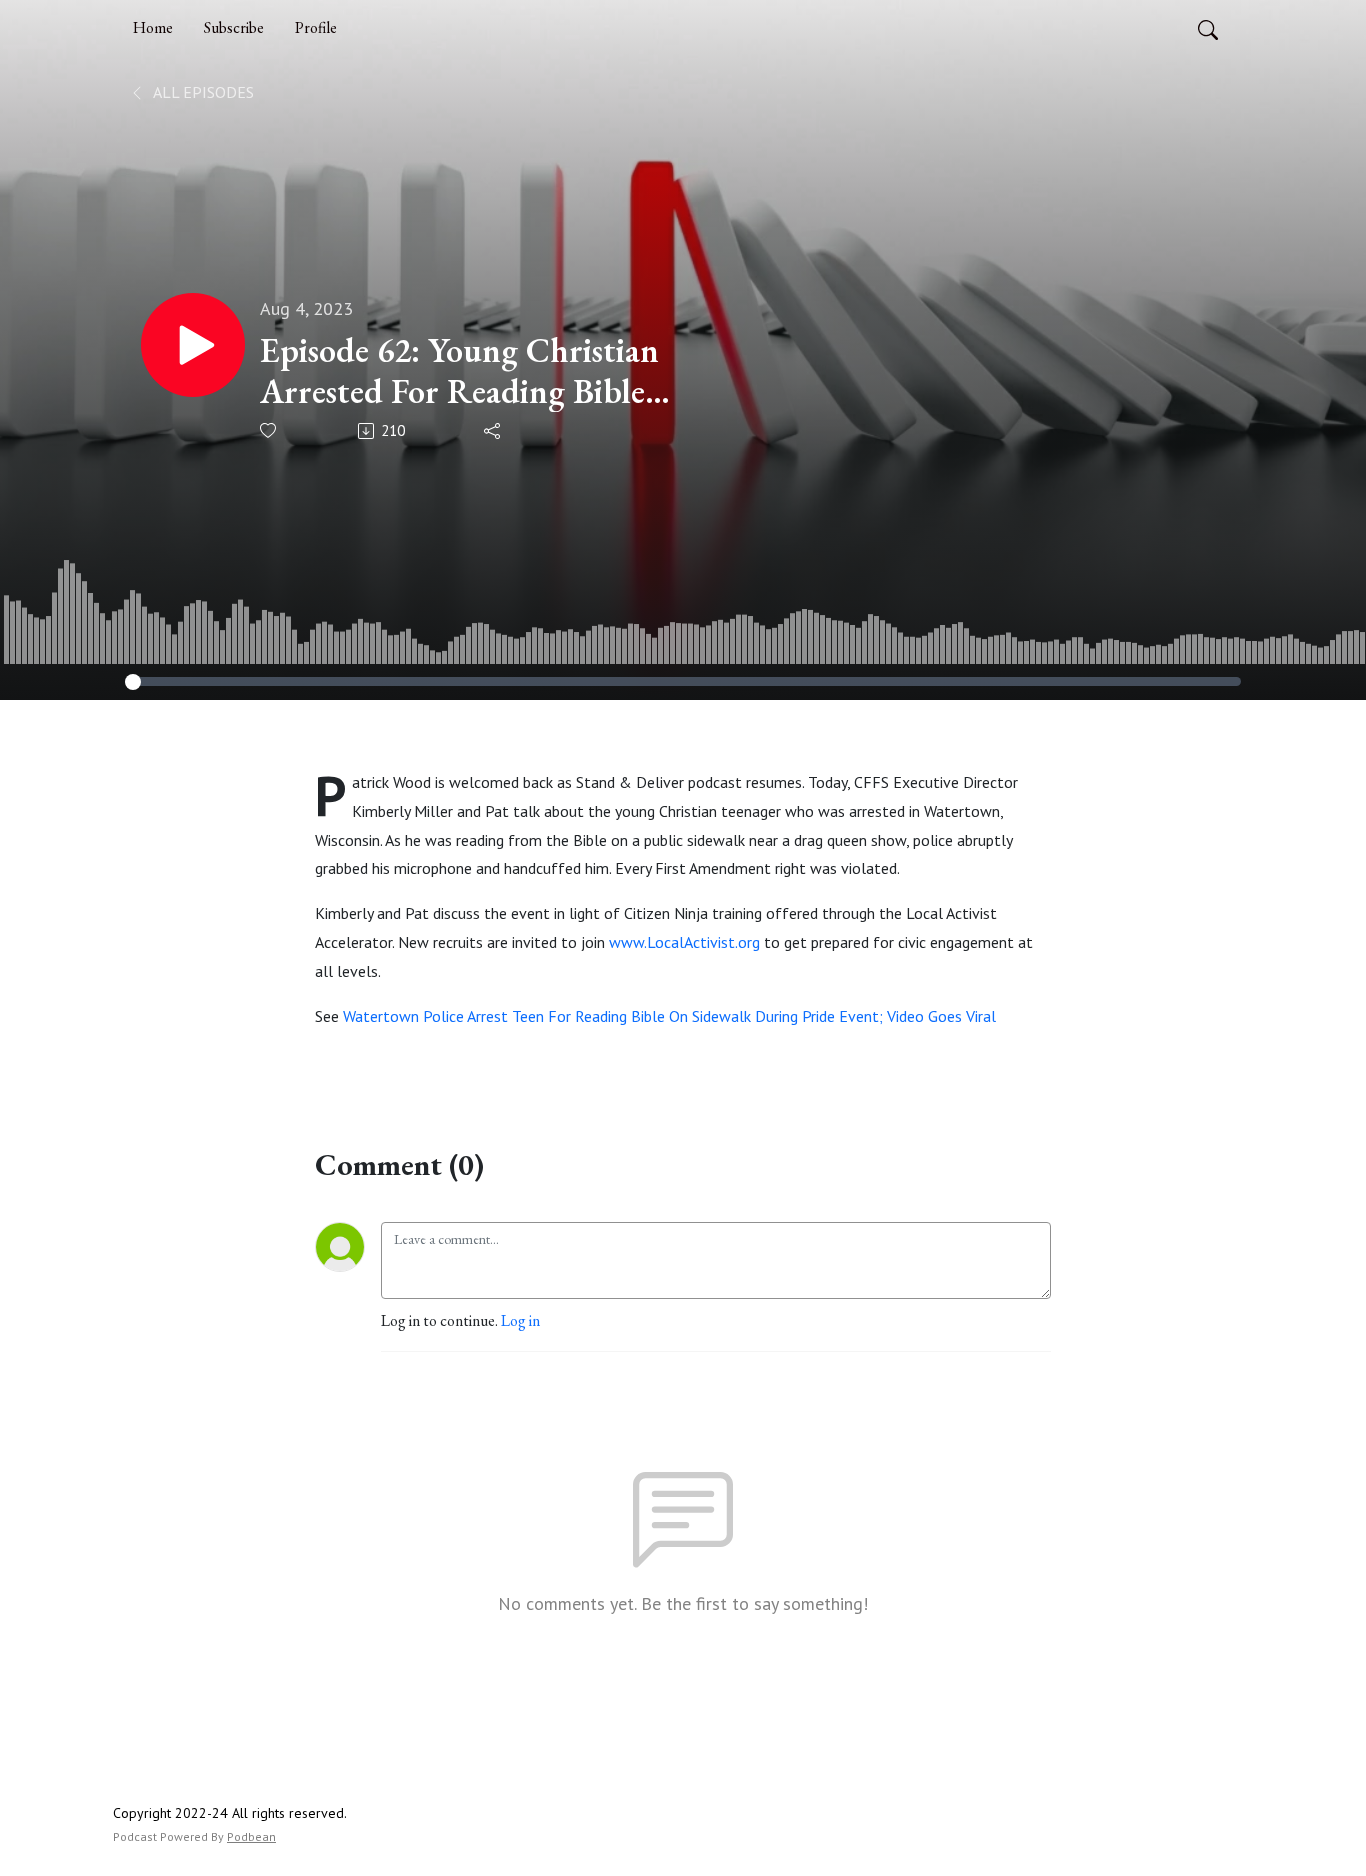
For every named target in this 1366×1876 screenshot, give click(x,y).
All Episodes (202, 92)
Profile (316, 27)
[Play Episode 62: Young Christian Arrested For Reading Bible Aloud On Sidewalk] (193, 345)
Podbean (251, 1836)
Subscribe (234, 27)
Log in (520, 1320)
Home (153, 27)
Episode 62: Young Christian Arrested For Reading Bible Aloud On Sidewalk (459, 371)
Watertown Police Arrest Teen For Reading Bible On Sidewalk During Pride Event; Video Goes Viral (669, 1016)
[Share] (493, 431)
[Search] (1208, 28)
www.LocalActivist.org (684, 942)
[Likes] (269, 430)
